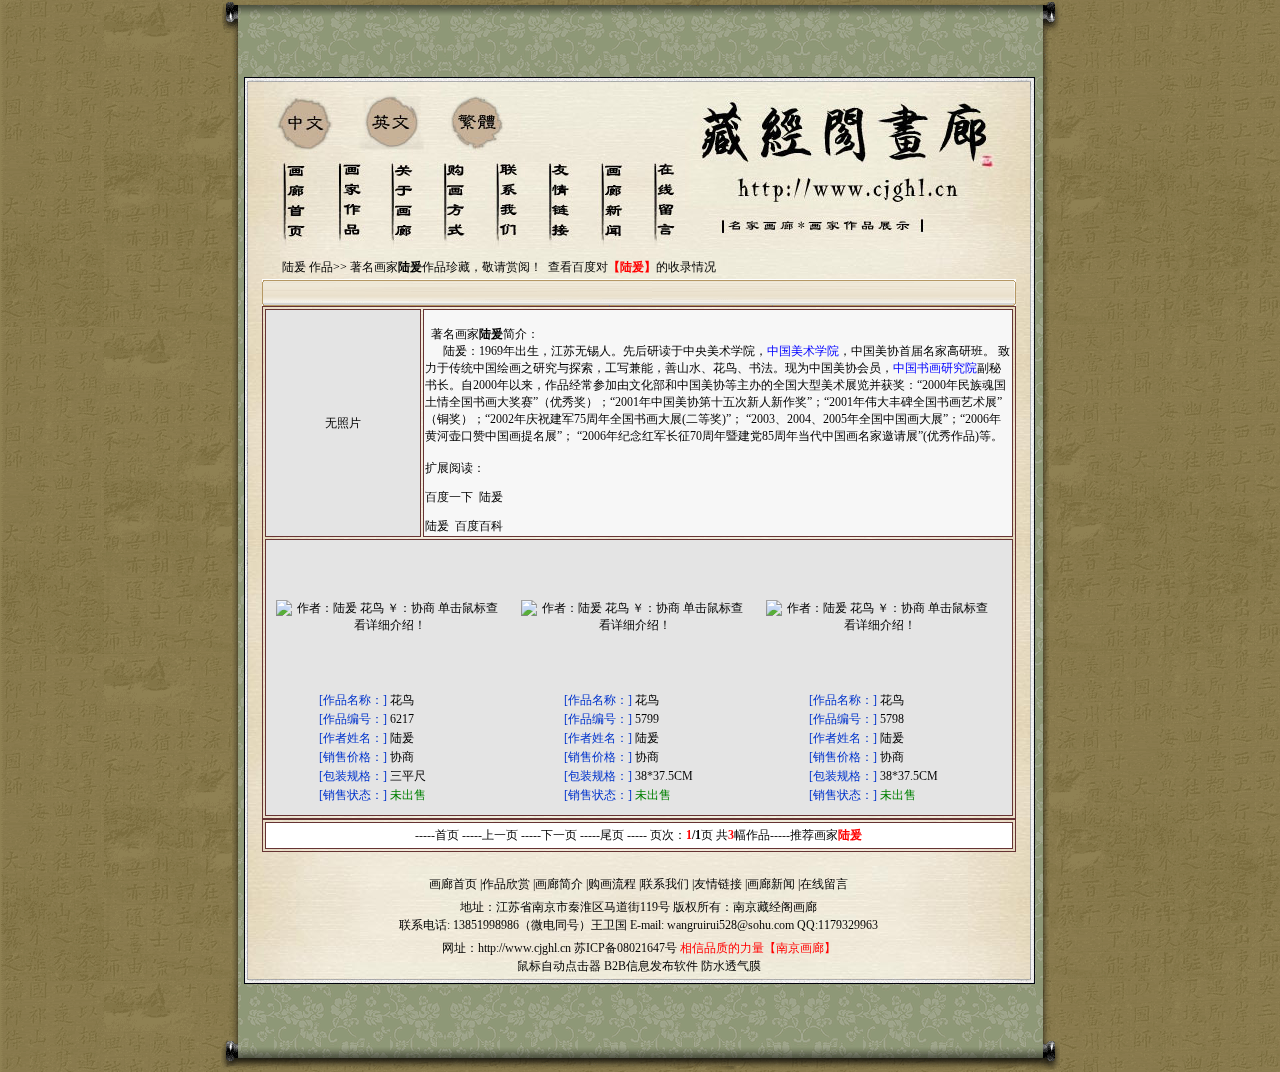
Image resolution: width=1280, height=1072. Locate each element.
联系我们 (665, 884)
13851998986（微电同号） (522, 925)
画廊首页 (453, 884)
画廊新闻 (771, 884)
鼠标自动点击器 (559, 966)
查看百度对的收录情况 (632, 267)
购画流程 (612, 884)
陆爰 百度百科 (464, 526)
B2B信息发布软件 (651, 966)
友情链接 (718, 884)
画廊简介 (559, 884)
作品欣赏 (506, 884)
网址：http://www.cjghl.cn (506, 948)
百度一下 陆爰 (464, 497)
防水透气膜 (731, 966)
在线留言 (824, 884)
